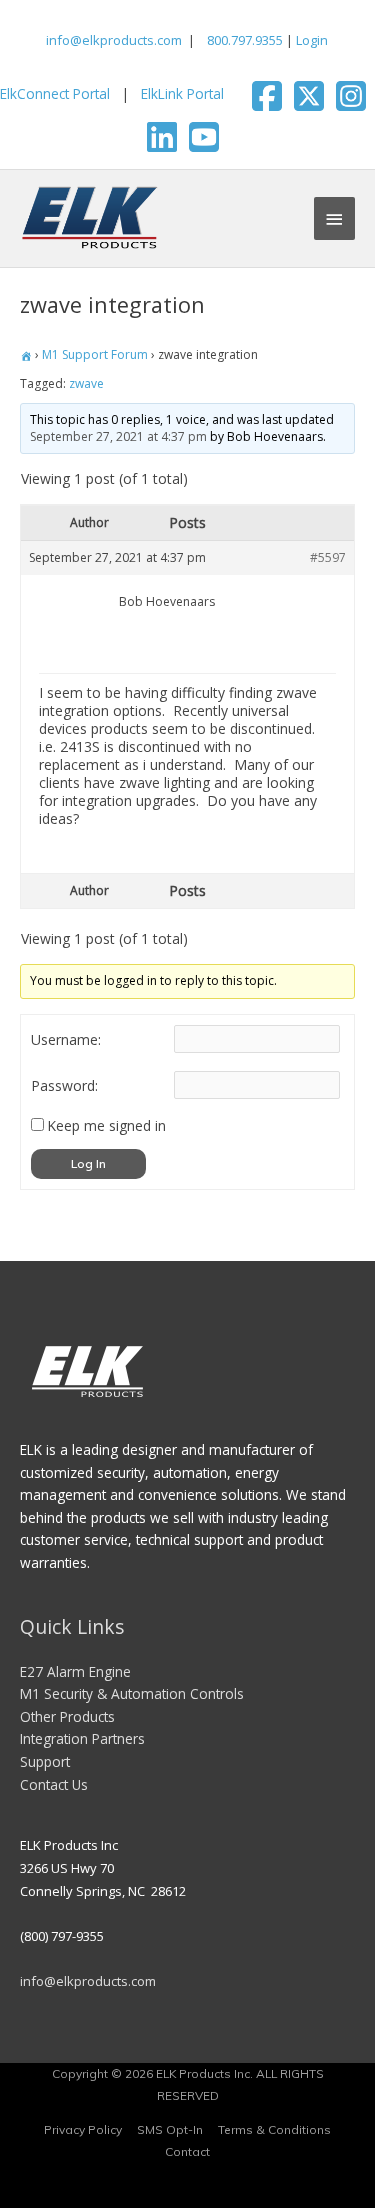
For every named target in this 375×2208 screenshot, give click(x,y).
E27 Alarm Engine (75, 1671)
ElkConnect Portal (55, 93)
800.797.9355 (243, 40)
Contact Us (54, 1784)
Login (312, 40)
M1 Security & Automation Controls (132, 1693)
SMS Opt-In (170, 2129)
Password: (64, 1086)
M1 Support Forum (95, 354)
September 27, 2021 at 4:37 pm (118, 436)
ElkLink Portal (182, 93)
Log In (88, 1163)
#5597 (328, 557)
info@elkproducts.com (114, 40)
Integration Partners (82, 1738)
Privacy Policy (83, 2129)
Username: (66, 1040)
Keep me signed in (106, 1126)
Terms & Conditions (274, 2129)
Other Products (67, 1716)
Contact (187, 2151)
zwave (86, 383)
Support (45, 1761)
